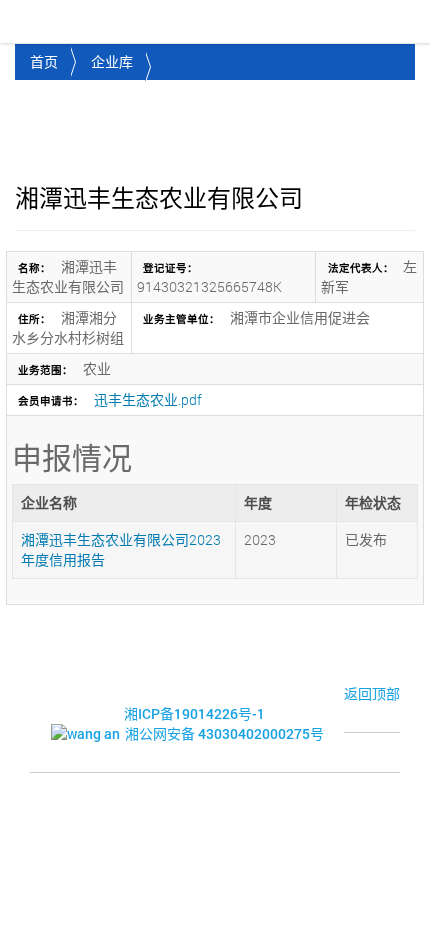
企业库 (112, 61)
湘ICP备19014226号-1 (194, 713)
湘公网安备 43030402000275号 (224, 733)
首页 (44, 61)
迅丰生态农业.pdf (148, 399)
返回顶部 (372, 693)
